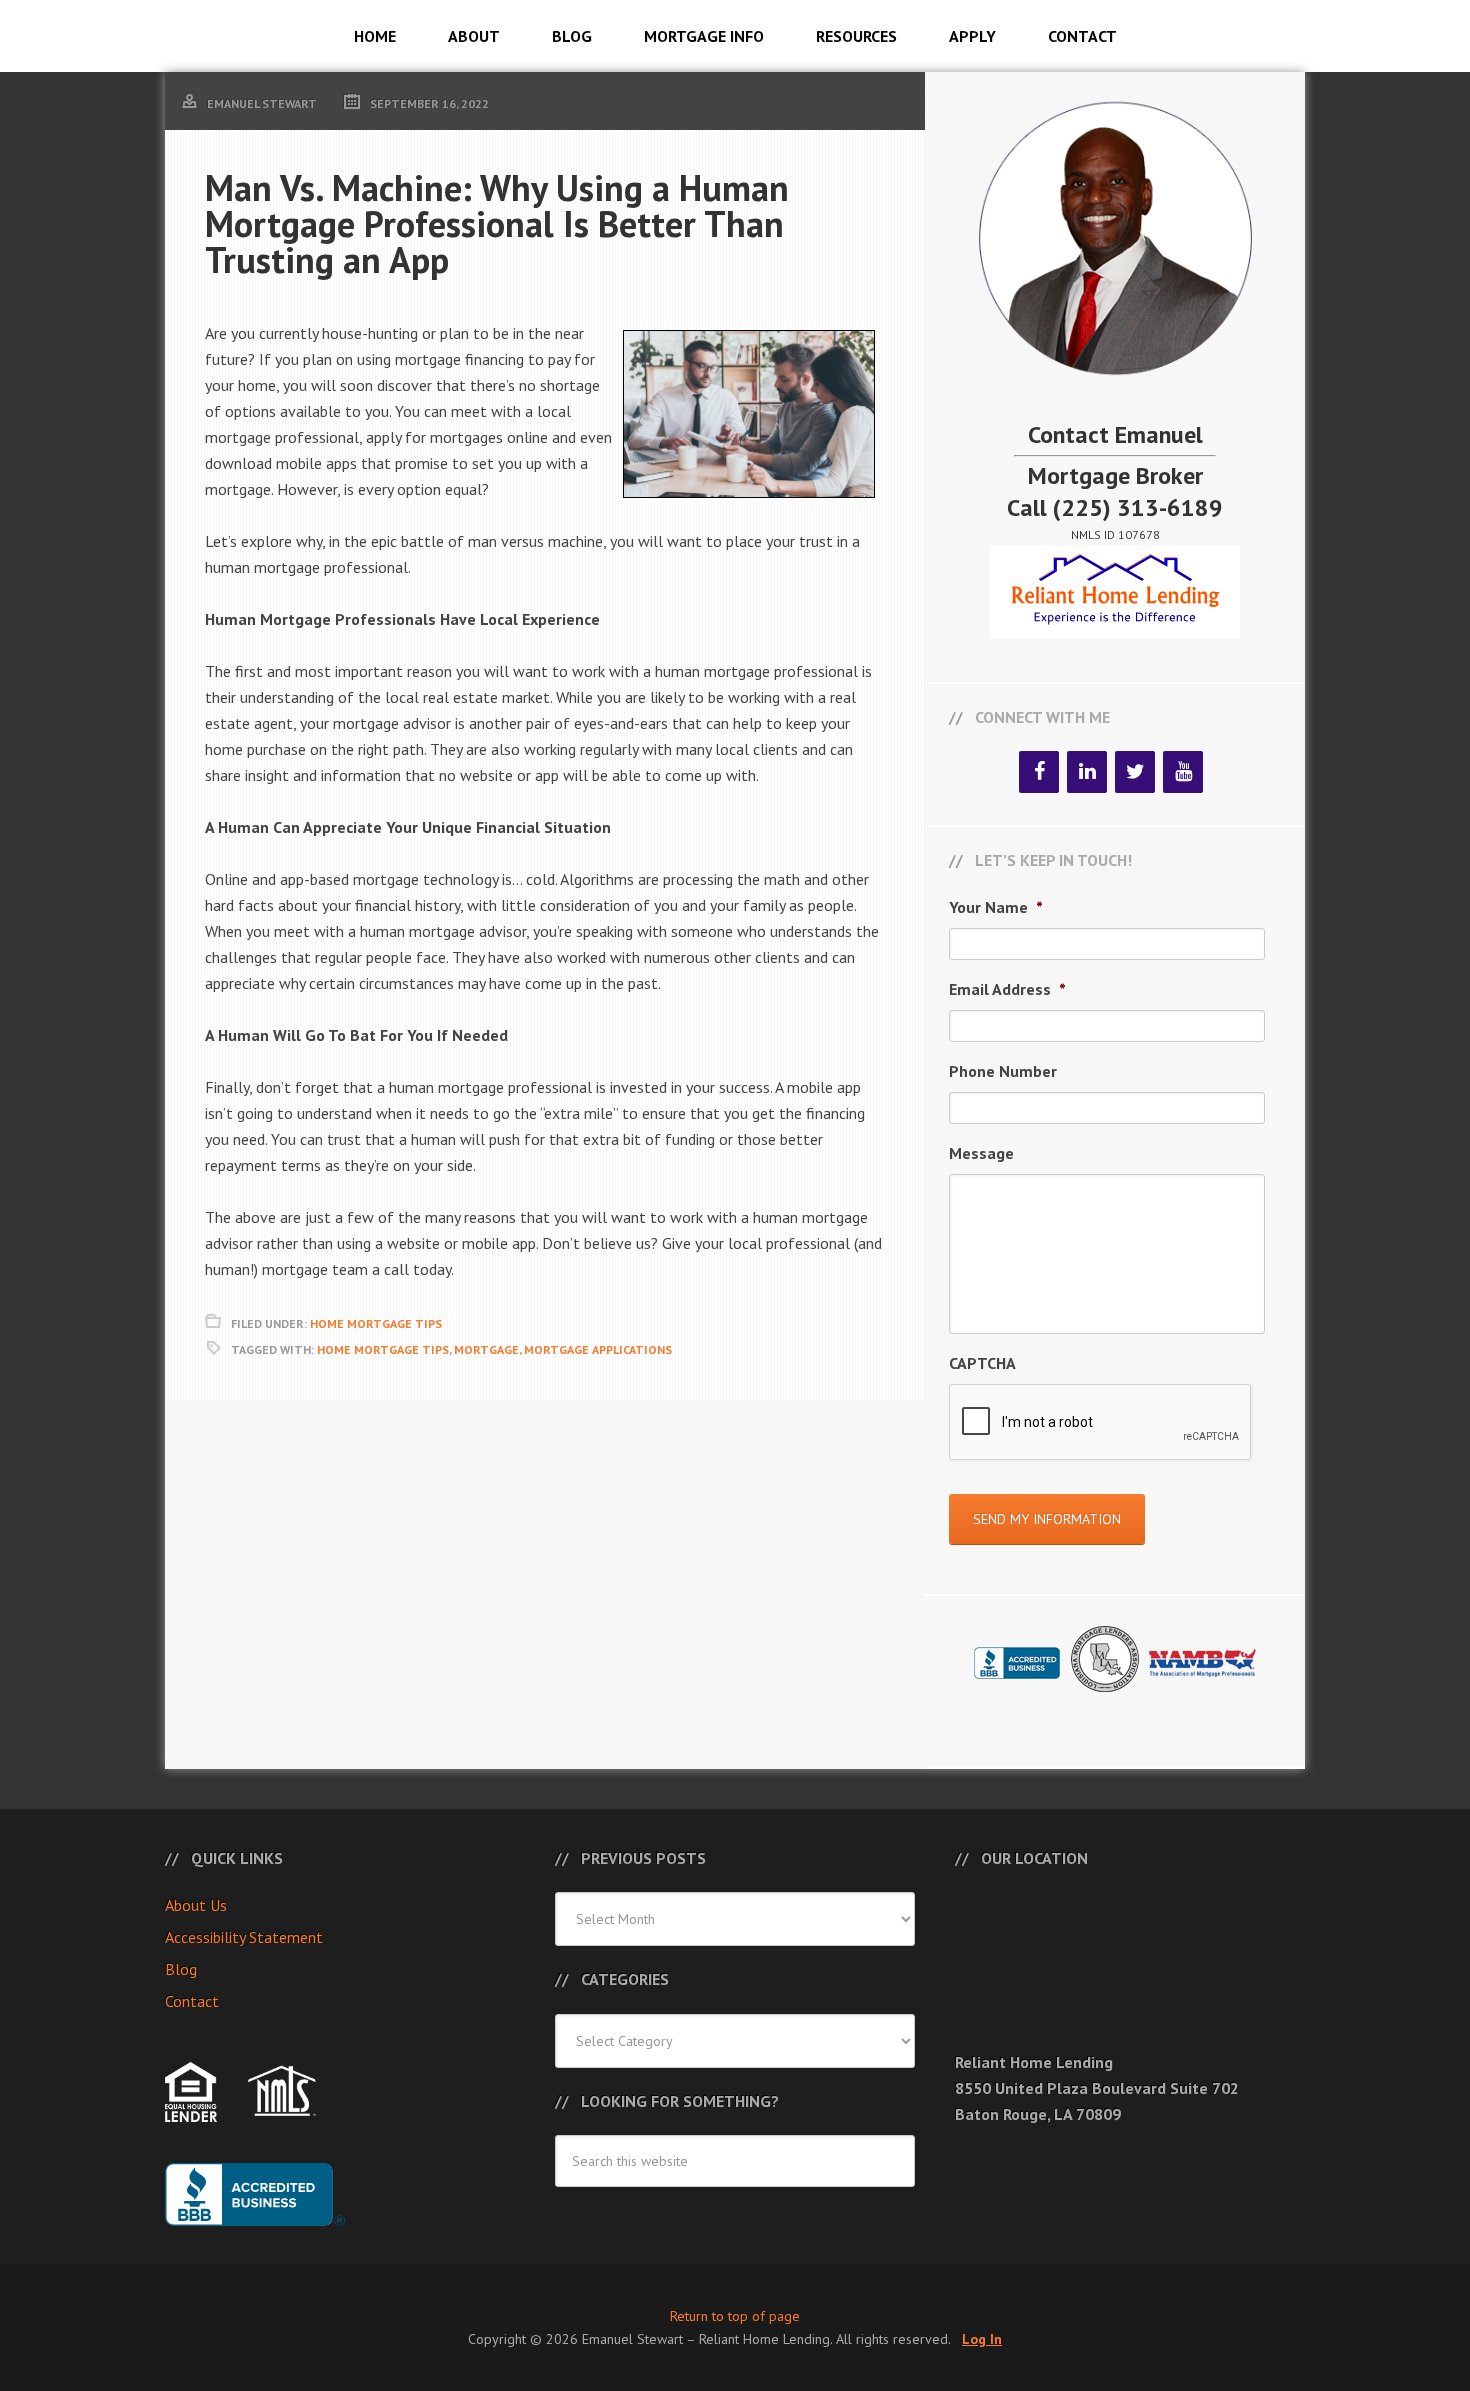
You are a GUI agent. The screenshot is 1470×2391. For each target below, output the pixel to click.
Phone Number (1003, 1071)
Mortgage (486, 1349)
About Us (196, 1905)
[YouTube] (1183, 772)
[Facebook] (1039, 772)
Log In (982, 2339)
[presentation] (1101, 1423)
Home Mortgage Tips (376, 1323)
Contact (192, 2001)
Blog (181, 1969)
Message (981, 1153)
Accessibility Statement (244, 1937)
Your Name (996, 907)
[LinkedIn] (1087, 772)
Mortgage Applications (598, 1349)
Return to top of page (735, 2316)
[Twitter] (1135, 772)
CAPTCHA (982, 1363)
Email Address (1007, 989)
